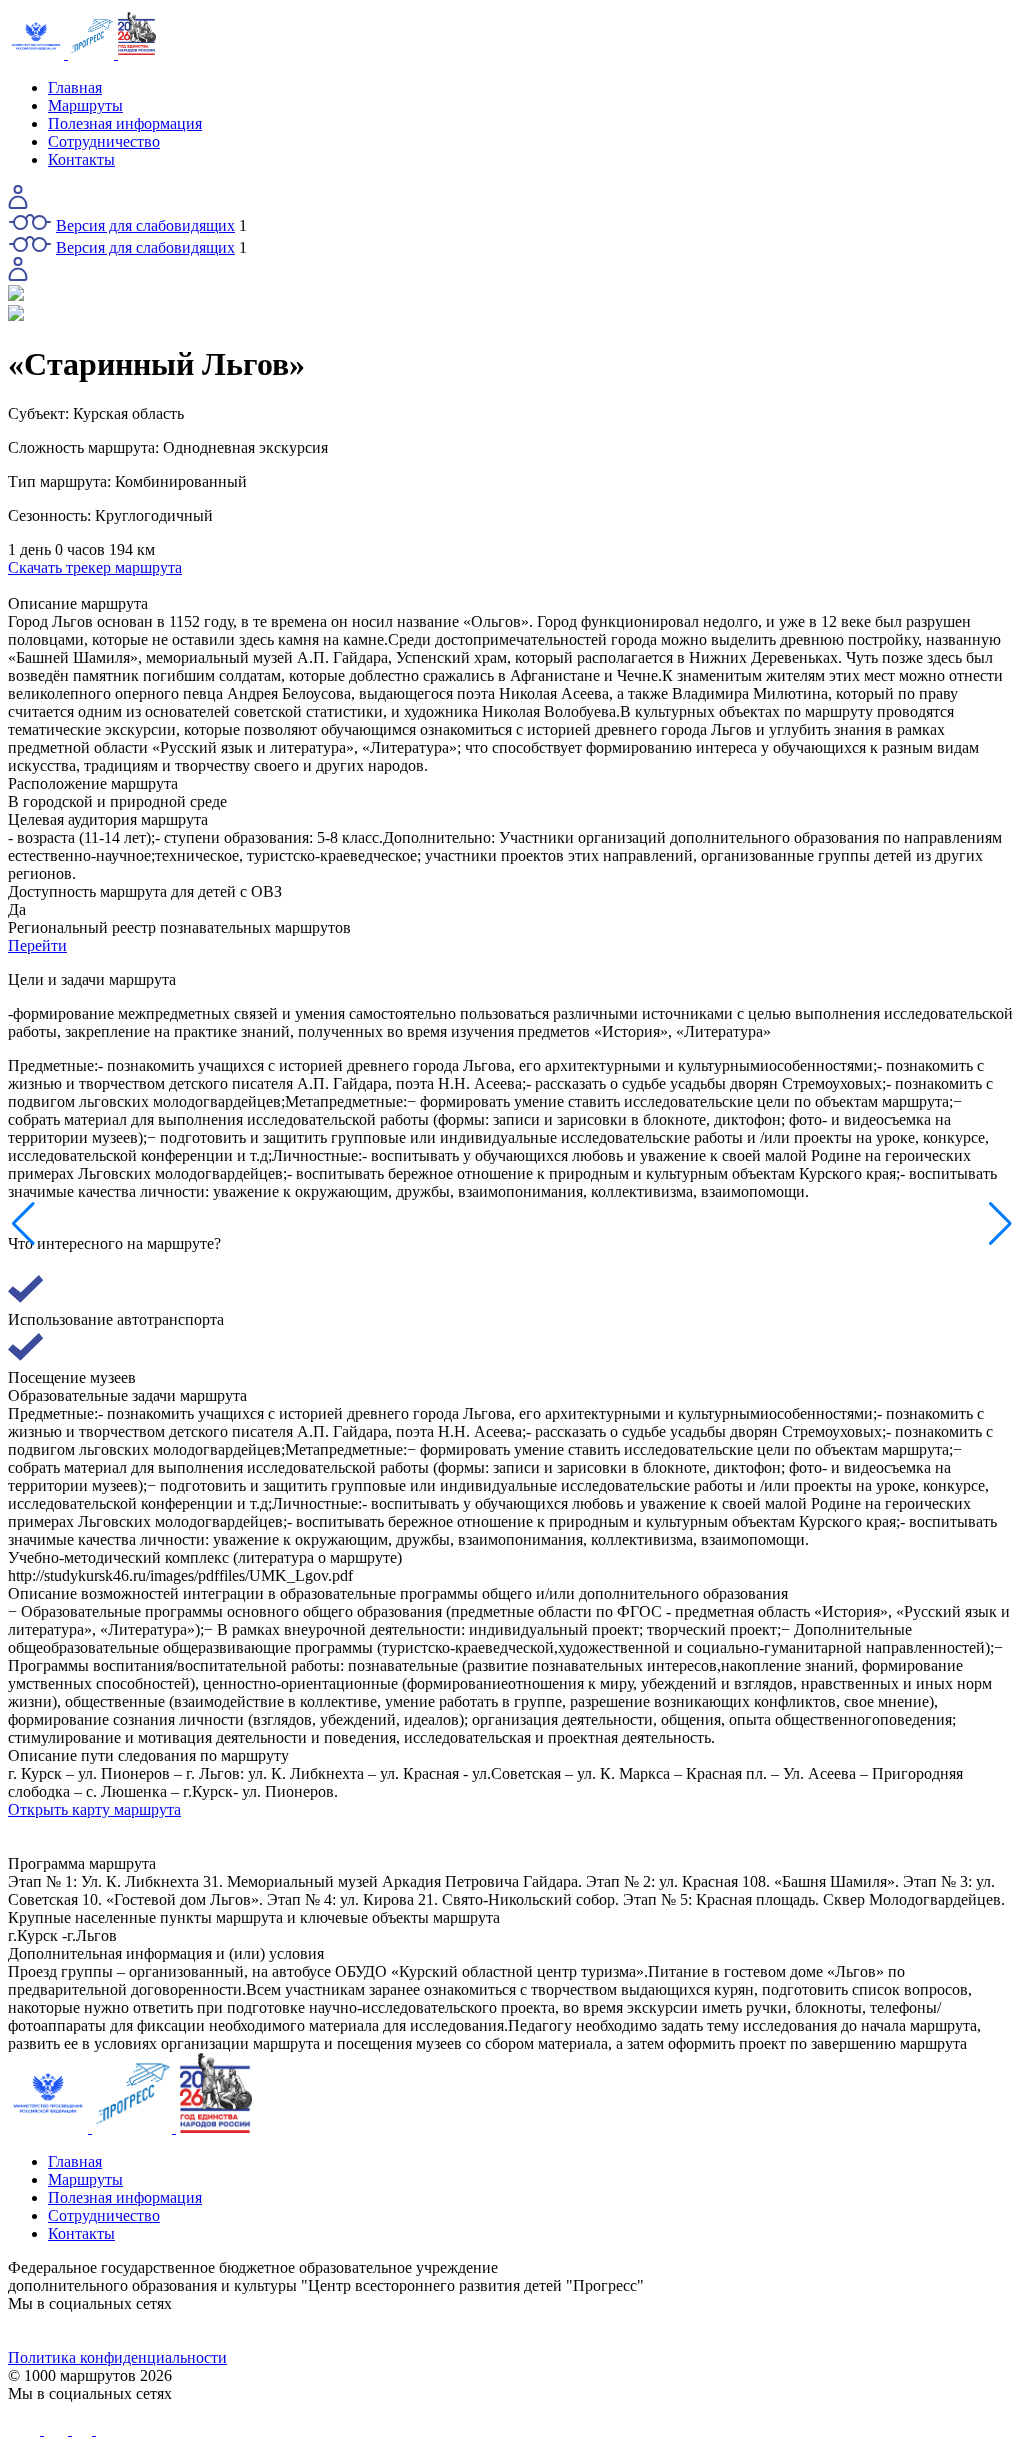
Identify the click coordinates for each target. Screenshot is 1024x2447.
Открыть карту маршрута (94, 1809)
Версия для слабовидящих (145, 225)
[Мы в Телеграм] (386, 2331)
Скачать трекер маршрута (95, 567)
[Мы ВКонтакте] (134, 2331)
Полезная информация (125, 123)
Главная (75, 87)
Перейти (37, 945)
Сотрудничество (104, 141)
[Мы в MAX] (638, 2331)
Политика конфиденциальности (117, 2357)
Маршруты (85, 105)
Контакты (81, 159)
